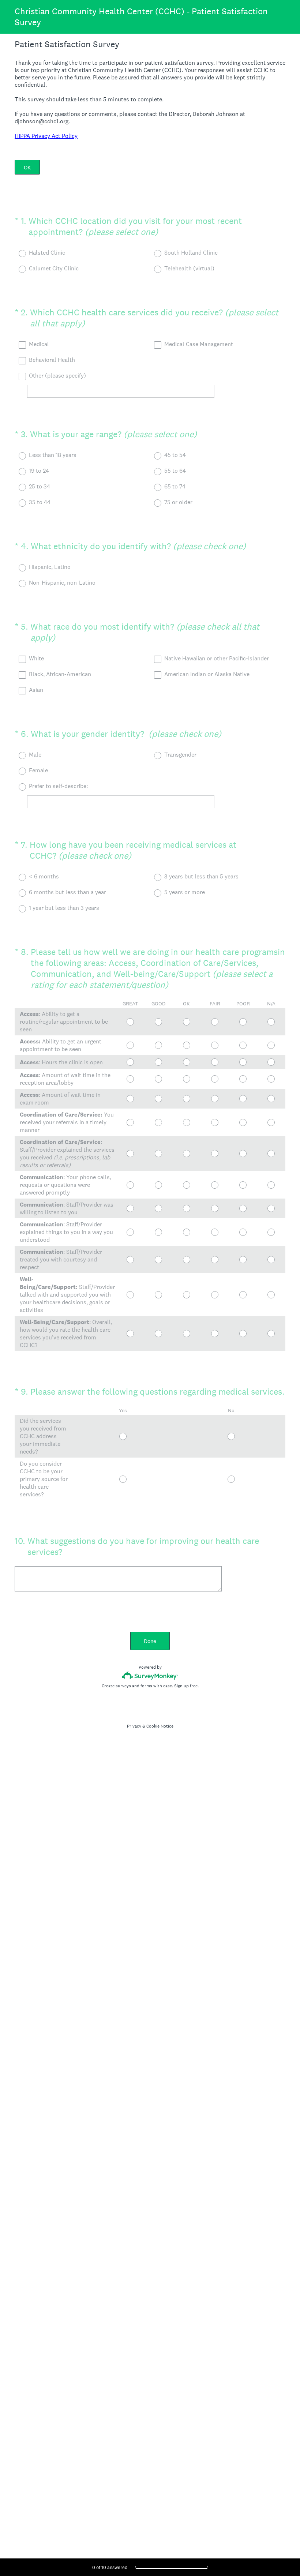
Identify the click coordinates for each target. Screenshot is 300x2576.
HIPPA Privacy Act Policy (46, 136)
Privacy (134, 1726)
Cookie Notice (160, 1726)
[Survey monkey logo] (150, 1675)
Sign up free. (186, 1686)
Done (150, 1641)
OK (27, 167)
